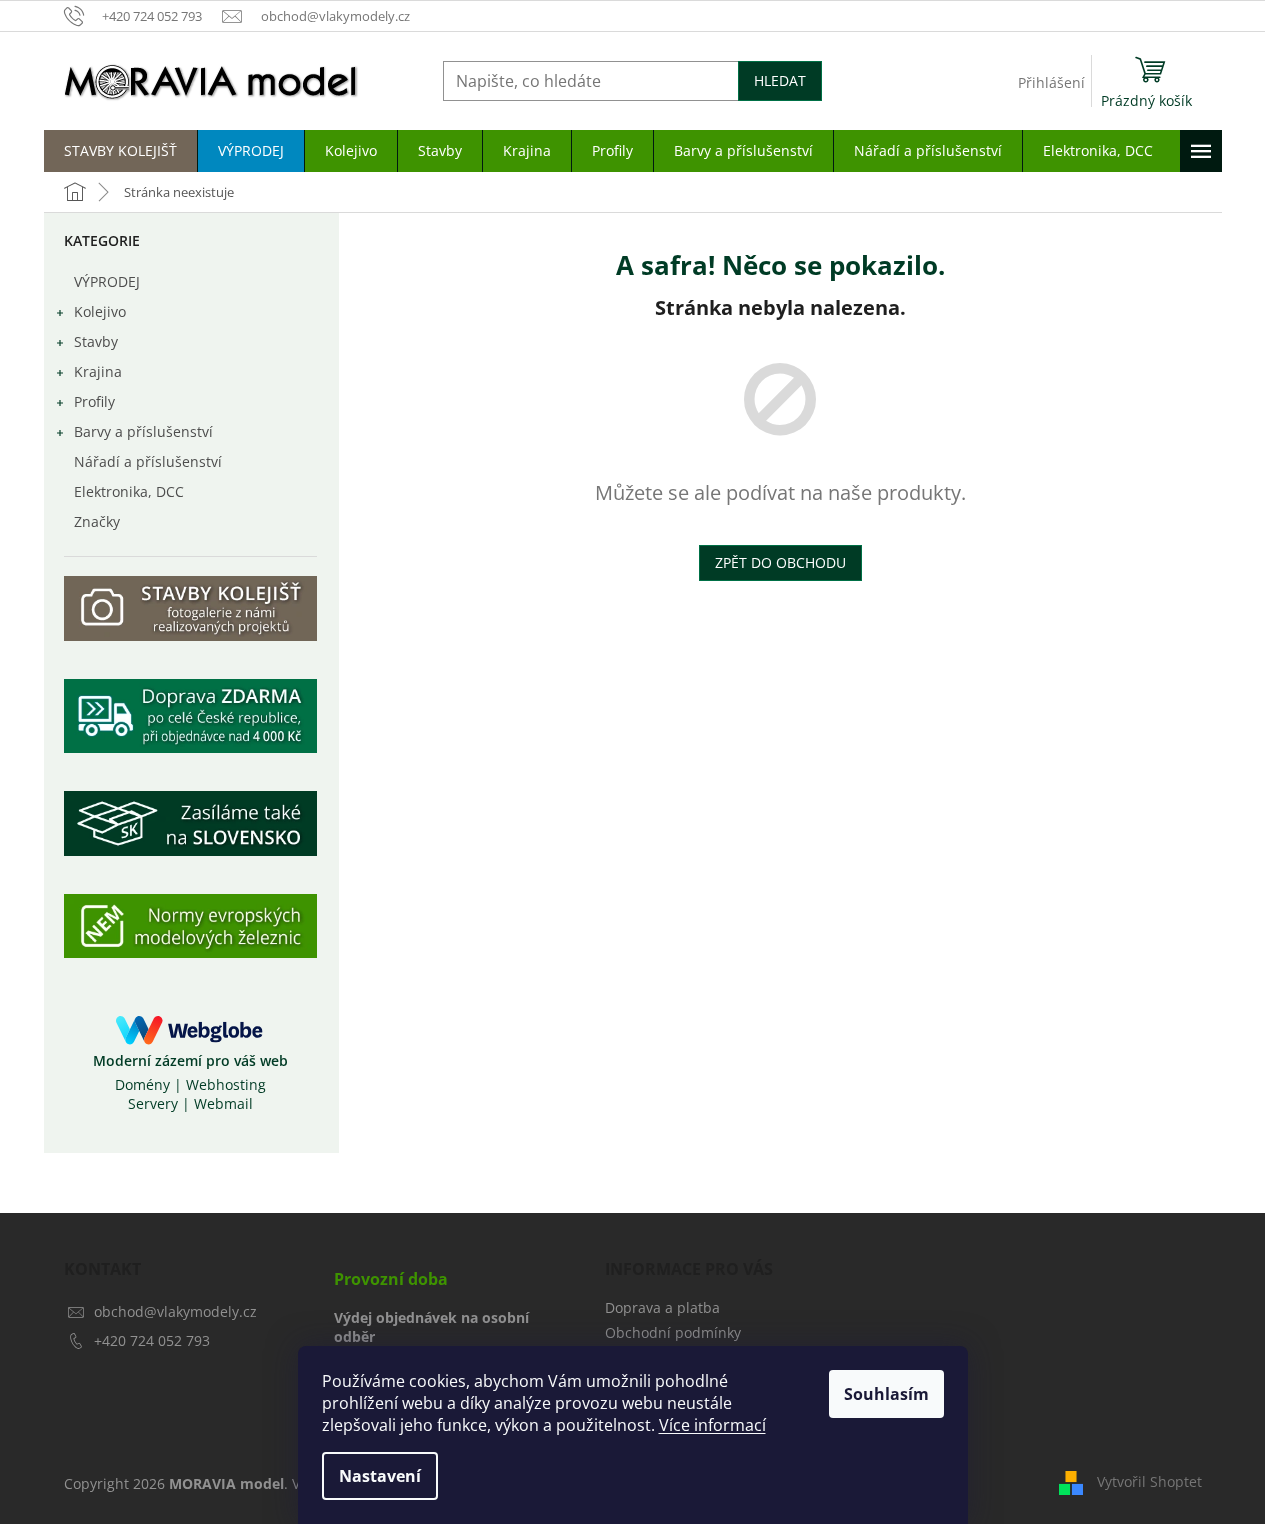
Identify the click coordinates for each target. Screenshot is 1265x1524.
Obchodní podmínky (673, 1332)
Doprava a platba (662, 1307)
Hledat (780, 80)
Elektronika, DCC (129, 491)
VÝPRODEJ (107, 281)
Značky (97, 521)
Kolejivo (100, 311)
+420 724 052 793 (152, 1340)
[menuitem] (120, 151)
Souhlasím (886, 1394)
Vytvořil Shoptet (1149, 1481)
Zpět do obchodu (780, 562)
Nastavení (380, 1476)
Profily (94, 401)
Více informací (712, 1425)
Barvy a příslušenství (143, 431)
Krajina (98, 371)
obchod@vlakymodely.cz (175, 1311)
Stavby (96, 341)
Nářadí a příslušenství (148, 461)
